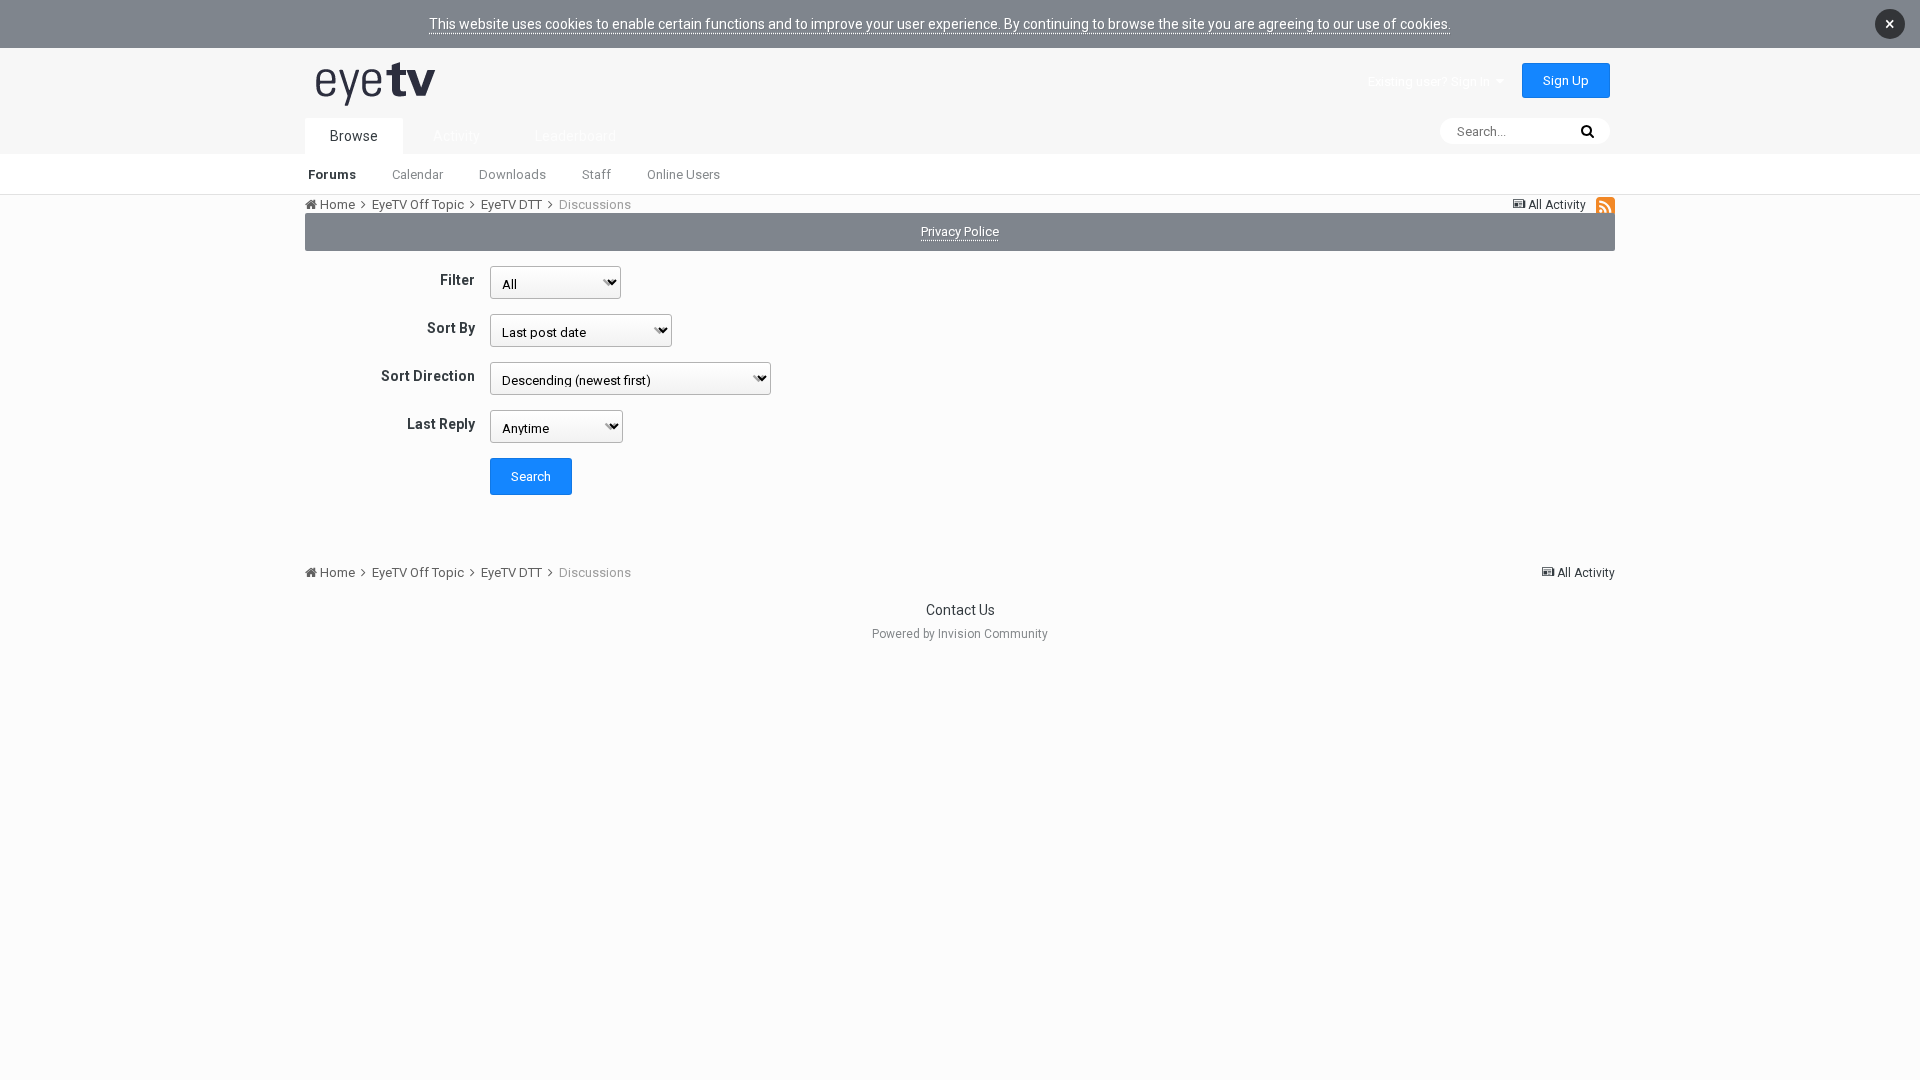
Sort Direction (428, 376)
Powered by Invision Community (960, 634)
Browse (354, 136)
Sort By (451, 328)
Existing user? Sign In (1432, 81)
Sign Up (1566, 80)
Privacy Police (960, 231)
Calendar (417, 174)
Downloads (512, 174)
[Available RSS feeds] (1605, 206)
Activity (456, 136)
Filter (457, 280)
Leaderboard (575, 136)
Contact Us (960, 610)
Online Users (683, 174)
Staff (596, 174)
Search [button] (531, 476)
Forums (332, 174)
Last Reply (441, 424)
